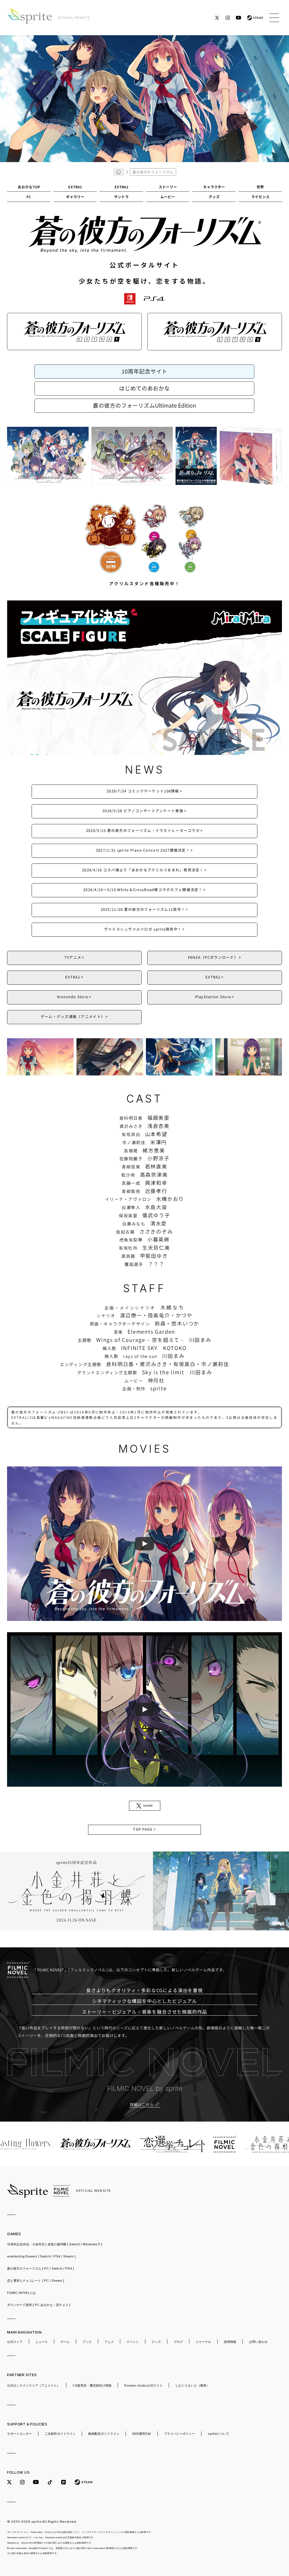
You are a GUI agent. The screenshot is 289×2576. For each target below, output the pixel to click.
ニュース (41, 2342)
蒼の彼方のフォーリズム (40, 2268)
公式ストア (15, 2342)
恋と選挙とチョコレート (36, 2281)
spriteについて (218, 2434)
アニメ (109, 2342)
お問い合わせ (258, 2342)
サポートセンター (19, 2434)
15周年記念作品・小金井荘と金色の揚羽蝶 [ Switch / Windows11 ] (55, 2244)
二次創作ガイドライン (60, 2434)
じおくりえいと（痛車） (192, 2385)
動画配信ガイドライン (104, 2434)
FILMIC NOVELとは (21, 2293)
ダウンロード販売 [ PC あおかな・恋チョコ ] (39, 2305)
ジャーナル (203, 2342)
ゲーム (65, 2342)
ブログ (178, 2342)
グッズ (156, 2342)
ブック (87, 2342)
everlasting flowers (41, 2256)
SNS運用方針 (142, 2434)
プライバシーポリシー (179, 2434)
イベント (133, 2342)
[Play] (144, 1544)
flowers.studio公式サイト (143, 2385)
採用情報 (230, 2342)
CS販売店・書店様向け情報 (92, 2385)
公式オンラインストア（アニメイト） (33, 2385)
